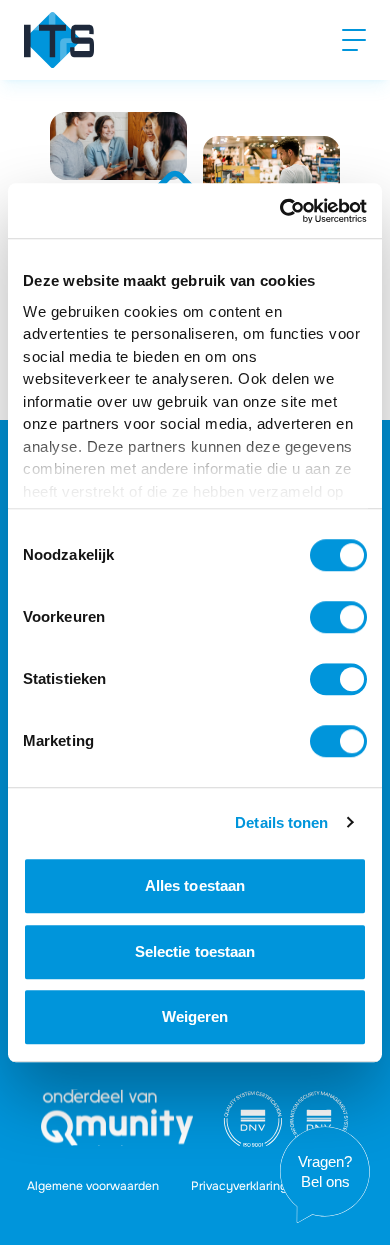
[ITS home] (59, 40)
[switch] (338, 617)
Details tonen (281, 822)
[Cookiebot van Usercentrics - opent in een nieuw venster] (280, 211)
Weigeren (195, 1016)
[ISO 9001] (253, 1119)
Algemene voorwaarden (93, 1186)
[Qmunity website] (117, 1117)
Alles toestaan (195, 885)
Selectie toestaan (195, 951)
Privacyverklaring (239, 1186)
